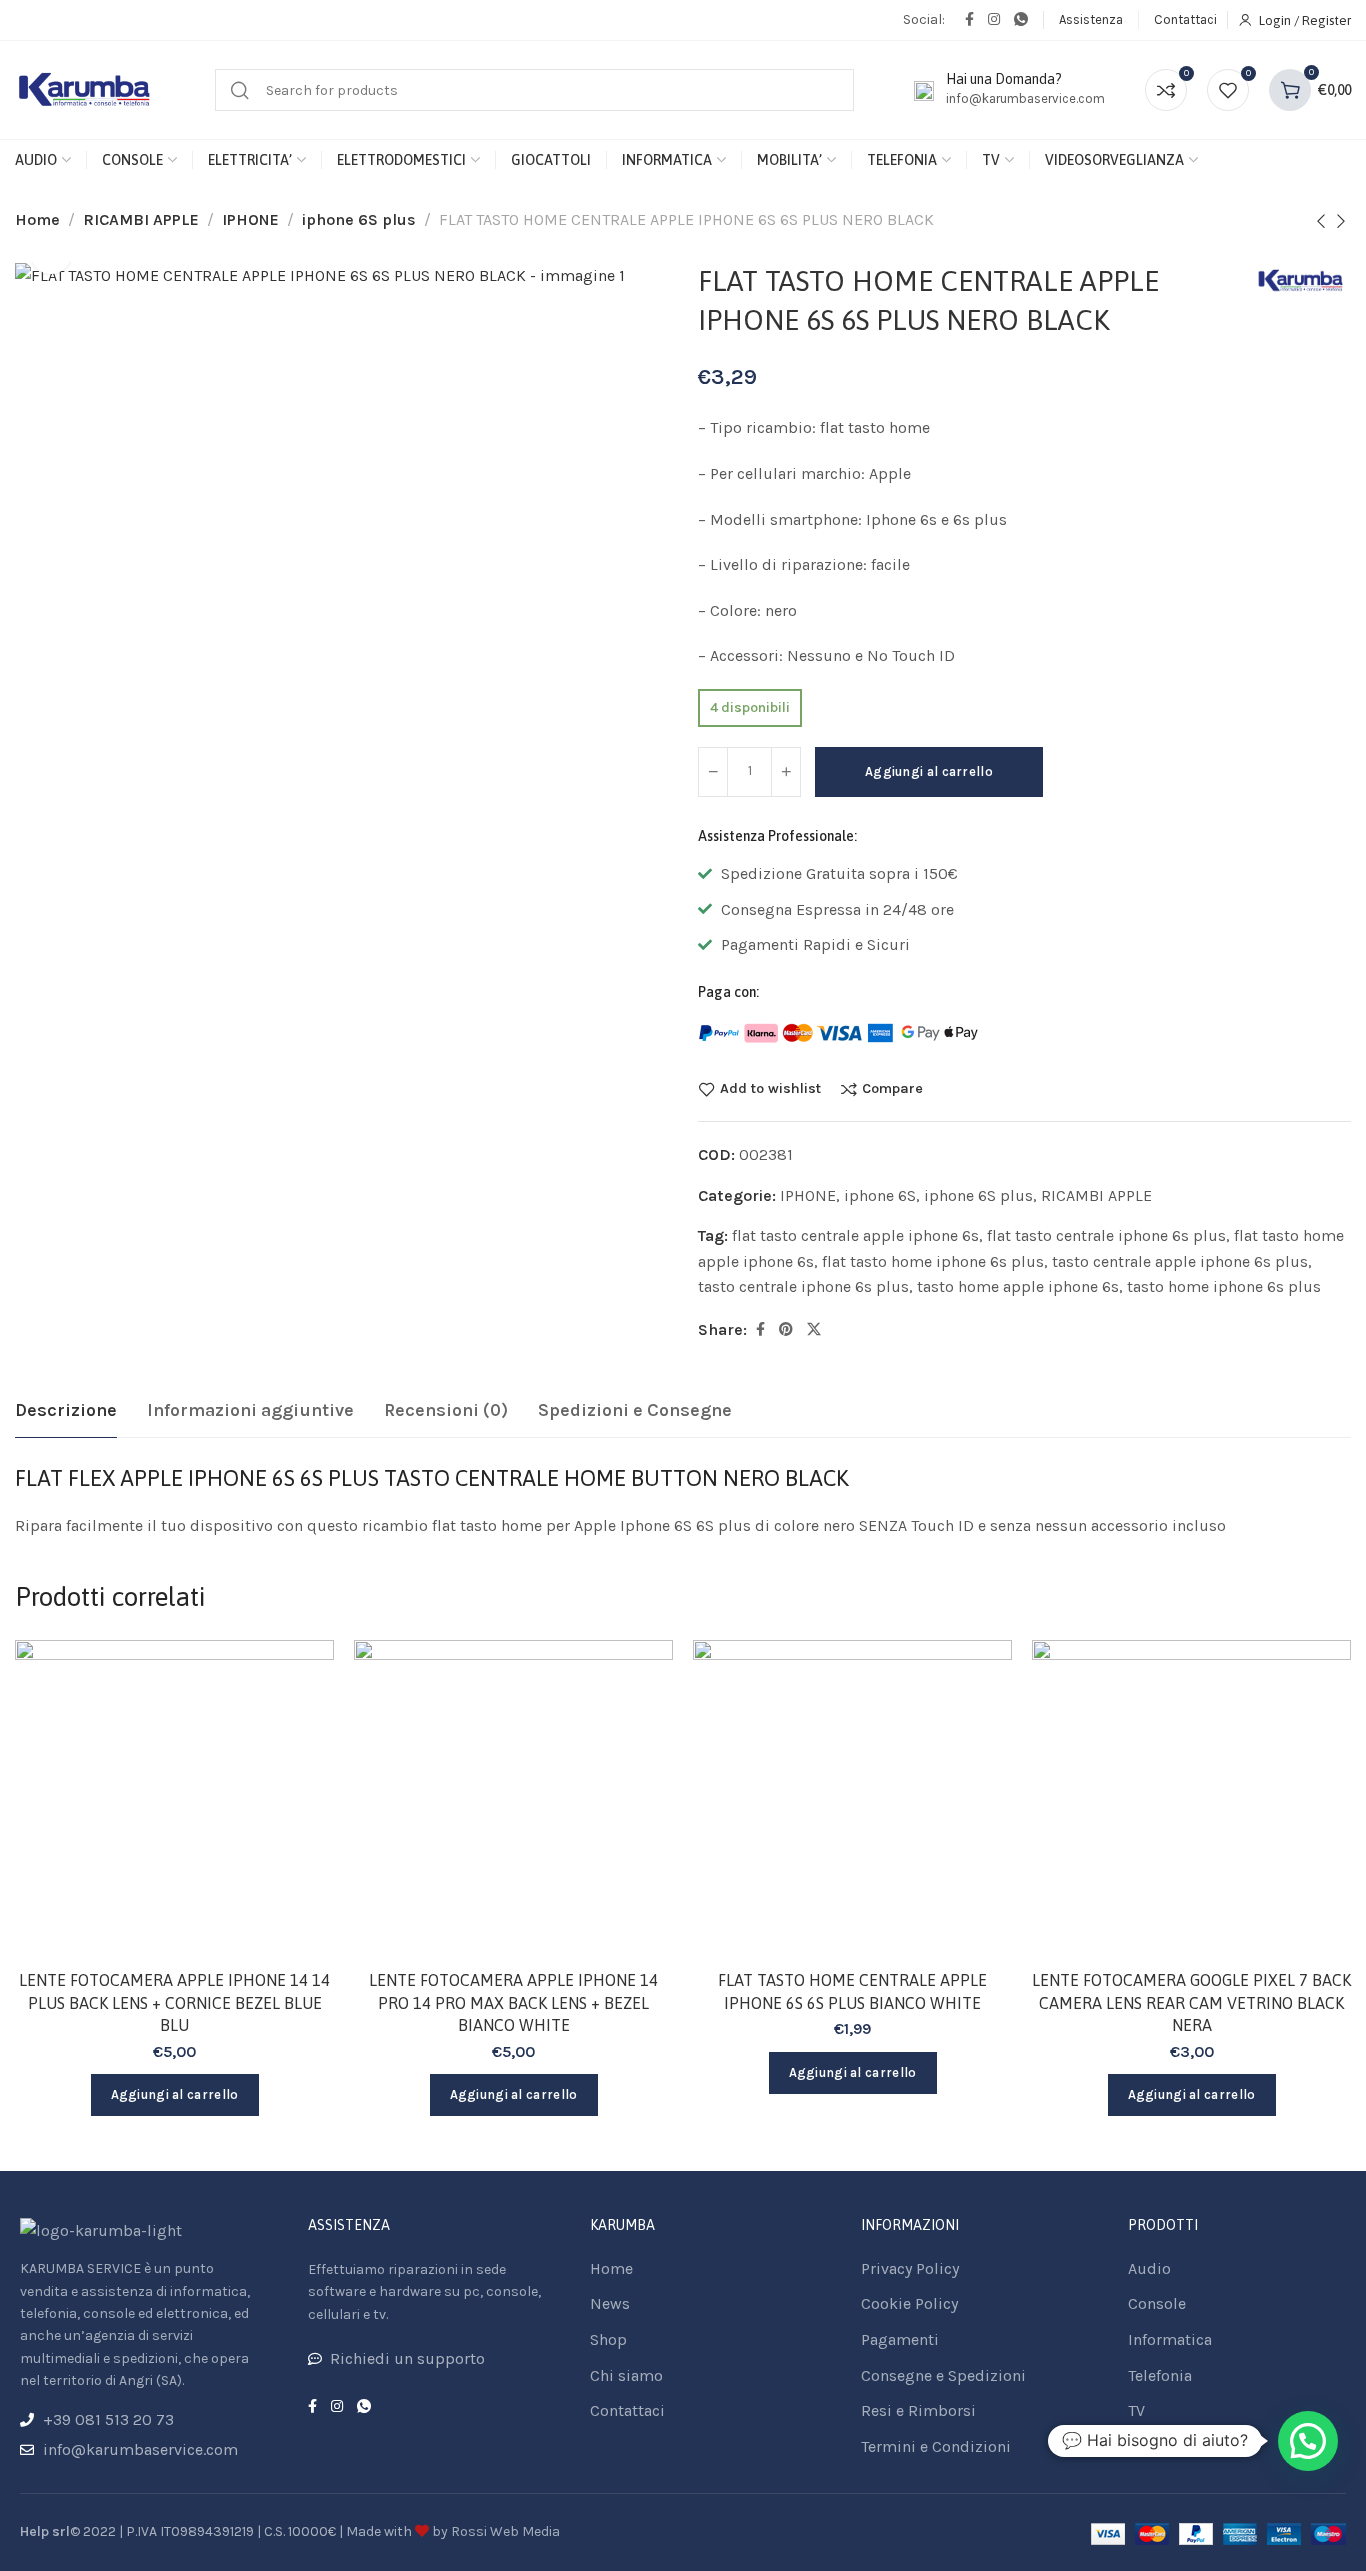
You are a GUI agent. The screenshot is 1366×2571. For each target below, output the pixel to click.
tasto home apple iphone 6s (1018, 1286)
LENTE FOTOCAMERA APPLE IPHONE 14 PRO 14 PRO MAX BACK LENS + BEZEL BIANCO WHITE (513, 2002)
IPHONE (250, 219)
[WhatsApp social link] (1021, 20)
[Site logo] (85, 90)
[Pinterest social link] (786, 1330)
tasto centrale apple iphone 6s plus (1180, 1261)
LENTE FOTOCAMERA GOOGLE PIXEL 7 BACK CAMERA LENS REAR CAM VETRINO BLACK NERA (1191, 2002)
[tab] (66, 1411)
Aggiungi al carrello (929, 771)
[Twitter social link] (814, 1330)
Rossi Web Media (505, 2531)
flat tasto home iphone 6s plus (933, 1261)
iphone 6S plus (359, 219)
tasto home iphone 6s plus (1224, 1286)
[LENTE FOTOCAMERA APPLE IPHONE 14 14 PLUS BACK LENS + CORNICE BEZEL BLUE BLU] (174, 1799)
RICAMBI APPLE (141, 219)
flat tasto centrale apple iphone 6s (855, 1235)
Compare (892, 1089)
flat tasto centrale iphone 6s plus (1106, 1235)
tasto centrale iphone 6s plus (803, 1286)
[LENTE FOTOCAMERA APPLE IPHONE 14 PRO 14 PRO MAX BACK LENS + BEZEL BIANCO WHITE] (513, 1799)
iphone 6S (880, 1195)
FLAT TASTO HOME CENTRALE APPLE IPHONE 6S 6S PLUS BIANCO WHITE (852, 1991)
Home (37, 219)
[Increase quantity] (786, 772)
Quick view (297, 1774)
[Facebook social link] (969, 20)
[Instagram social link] (994, 20)
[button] (1308, 2441)
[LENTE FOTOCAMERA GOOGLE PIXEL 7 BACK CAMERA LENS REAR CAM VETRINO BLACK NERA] (1191, 1799)
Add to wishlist (770, 1089)
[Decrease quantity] (713, 772)
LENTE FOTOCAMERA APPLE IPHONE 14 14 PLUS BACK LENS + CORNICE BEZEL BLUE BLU (174, 2002)
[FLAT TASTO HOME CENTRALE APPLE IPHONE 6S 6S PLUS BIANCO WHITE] (852, 1799)
